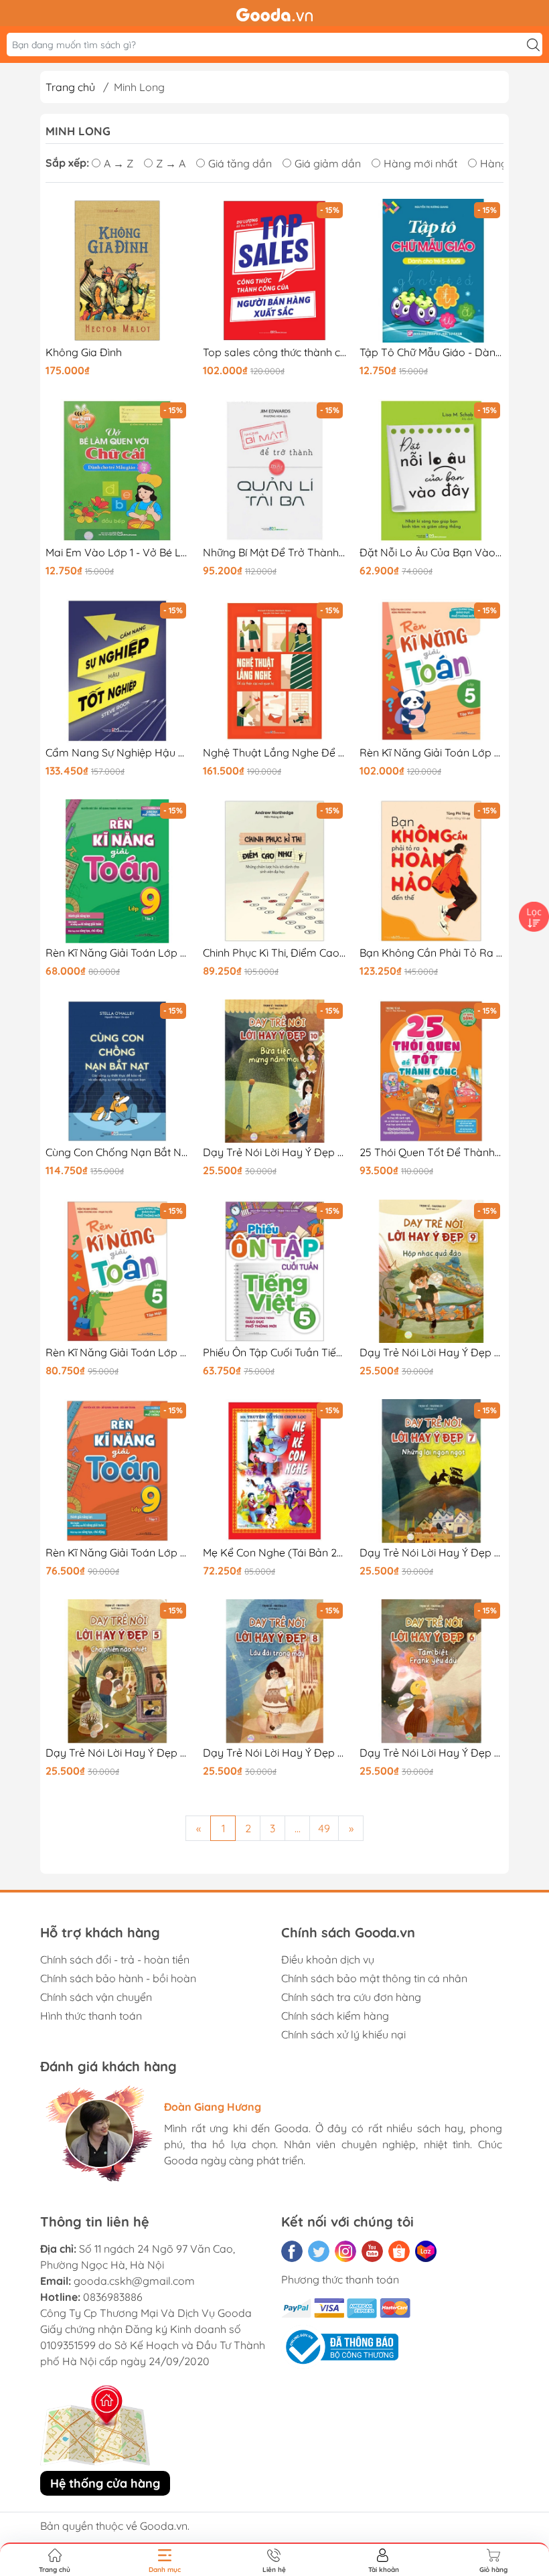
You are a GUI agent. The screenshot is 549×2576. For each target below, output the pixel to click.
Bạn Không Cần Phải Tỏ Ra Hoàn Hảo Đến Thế (432, 953)
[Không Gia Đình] (117, 271)
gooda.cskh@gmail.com (134, 2281)
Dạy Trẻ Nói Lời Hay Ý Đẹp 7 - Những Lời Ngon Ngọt (432, 1553)
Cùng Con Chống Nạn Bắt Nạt (117, 1152)
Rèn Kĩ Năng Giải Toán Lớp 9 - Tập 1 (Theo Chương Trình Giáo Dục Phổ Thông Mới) (117, 1553)
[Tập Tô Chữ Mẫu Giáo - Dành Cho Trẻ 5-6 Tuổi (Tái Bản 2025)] (432, 271)
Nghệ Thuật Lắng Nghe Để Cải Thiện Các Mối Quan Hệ (275, 753)
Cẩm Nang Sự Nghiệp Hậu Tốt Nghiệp (117, 753)
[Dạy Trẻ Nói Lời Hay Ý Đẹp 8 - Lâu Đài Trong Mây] (275, 1671)
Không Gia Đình (84, 352)
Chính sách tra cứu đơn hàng (351, 1997)
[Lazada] (426, 2251)
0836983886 (113, 2297)
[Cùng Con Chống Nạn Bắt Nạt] (117, 1071)
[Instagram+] (345, 2251)
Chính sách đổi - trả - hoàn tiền (115, 1959)
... (298, 1828)
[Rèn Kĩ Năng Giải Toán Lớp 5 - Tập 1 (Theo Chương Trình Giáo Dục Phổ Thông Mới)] (117, 1272)
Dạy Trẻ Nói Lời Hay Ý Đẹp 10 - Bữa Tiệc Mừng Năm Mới (275, 1152)
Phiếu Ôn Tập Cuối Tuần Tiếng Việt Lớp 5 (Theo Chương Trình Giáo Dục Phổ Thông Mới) (275, 1353)
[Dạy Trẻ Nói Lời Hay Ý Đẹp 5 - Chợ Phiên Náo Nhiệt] (117, 1671)
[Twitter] (319, 2251)
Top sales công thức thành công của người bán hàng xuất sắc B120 (275, 352)
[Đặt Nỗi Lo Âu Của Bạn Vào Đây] (432, 471)
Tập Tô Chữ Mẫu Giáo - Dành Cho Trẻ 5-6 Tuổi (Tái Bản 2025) (432, 352)
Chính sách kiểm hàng (335, 2016)
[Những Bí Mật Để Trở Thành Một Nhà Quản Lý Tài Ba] (275, 471)
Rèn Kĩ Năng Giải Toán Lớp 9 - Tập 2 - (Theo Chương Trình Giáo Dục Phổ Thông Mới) (117, 953)
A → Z (119, 163)
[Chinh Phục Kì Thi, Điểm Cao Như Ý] (275, 871)
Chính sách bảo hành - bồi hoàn (118, 1978)
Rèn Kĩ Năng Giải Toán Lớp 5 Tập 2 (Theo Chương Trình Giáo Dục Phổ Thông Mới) (432, 753)
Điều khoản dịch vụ (328, 1959)
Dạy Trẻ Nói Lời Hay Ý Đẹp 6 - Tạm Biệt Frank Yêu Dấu (432, 1753)
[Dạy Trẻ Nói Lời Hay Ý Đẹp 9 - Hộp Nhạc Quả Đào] (432, 1272)
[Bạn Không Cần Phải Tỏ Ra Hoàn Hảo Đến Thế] (432, 871)
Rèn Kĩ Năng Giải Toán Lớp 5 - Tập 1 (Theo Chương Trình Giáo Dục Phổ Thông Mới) (117, 1353)
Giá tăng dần (240, 163)
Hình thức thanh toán (91, 2016)
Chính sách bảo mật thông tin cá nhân (374, 1978)
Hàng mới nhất (420, 163)
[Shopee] (399, 2251)
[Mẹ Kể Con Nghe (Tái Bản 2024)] (275, 1471)
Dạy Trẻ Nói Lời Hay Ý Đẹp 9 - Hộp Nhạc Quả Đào (432, 1353)
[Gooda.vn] (274, 13)
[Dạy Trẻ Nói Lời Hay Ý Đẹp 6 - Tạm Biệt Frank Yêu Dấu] (432, 1671)
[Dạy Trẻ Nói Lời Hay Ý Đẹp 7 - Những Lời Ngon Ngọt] (432, 1471)
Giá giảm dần (328, 163)
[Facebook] (292, 2251)
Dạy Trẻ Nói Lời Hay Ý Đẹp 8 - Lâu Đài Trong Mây (275, 1753)
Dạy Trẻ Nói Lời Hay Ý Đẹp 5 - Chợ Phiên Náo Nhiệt (117, 1753)
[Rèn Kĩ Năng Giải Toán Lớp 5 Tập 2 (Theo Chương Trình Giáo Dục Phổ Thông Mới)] (432, 671)
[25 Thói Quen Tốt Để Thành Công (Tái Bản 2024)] (432, 1071)
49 (324, 1828)
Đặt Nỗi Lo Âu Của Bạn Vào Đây (432, 553)
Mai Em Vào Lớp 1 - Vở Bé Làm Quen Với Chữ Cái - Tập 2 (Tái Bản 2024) (117, 553)
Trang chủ (70, 87)
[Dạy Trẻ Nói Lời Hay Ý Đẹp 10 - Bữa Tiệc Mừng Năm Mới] (275, 1071)
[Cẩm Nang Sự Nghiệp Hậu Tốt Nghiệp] (117, 671)
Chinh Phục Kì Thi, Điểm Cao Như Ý (275, 953)
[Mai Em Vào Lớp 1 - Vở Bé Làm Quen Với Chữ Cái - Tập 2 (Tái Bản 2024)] (117, 471)
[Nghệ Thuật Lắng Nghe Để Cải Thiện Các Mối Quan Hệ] (275, 671)
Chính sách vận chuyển (96, 1997)
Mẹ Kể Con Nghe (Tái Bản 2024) (275, 1553)
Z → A (171, 163)
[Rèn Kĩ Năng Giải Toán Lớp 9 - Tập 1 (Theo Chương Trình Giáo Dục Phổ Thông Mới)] (117, 1471)
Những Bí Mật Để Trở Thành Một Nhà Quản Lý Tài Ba (275, 553)
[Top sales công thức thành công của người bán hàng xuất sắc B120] (275, 271)
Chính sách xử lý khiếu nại (343, 2034)
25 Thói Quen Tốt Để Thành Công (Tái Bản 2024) (432, 1152)
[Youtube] (372, 2251)
